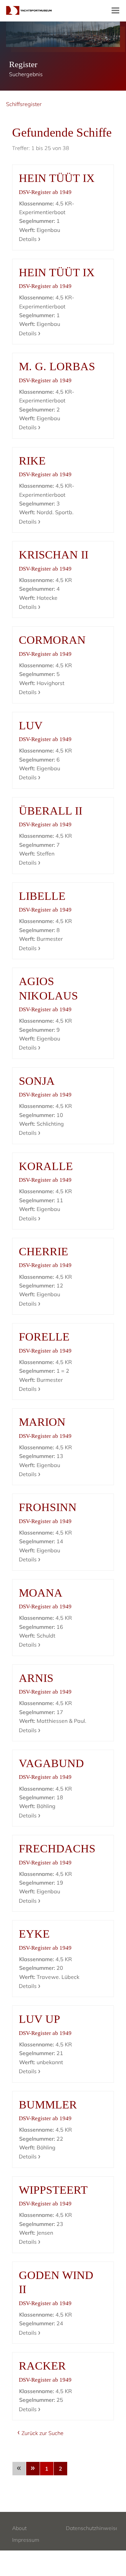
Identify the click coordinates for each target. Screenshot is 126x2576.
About (19, 2528)
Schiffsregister (24, 104)
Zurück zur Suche (43, 2433)
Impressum (26, 2540)
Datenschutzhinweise (92, 2528)
